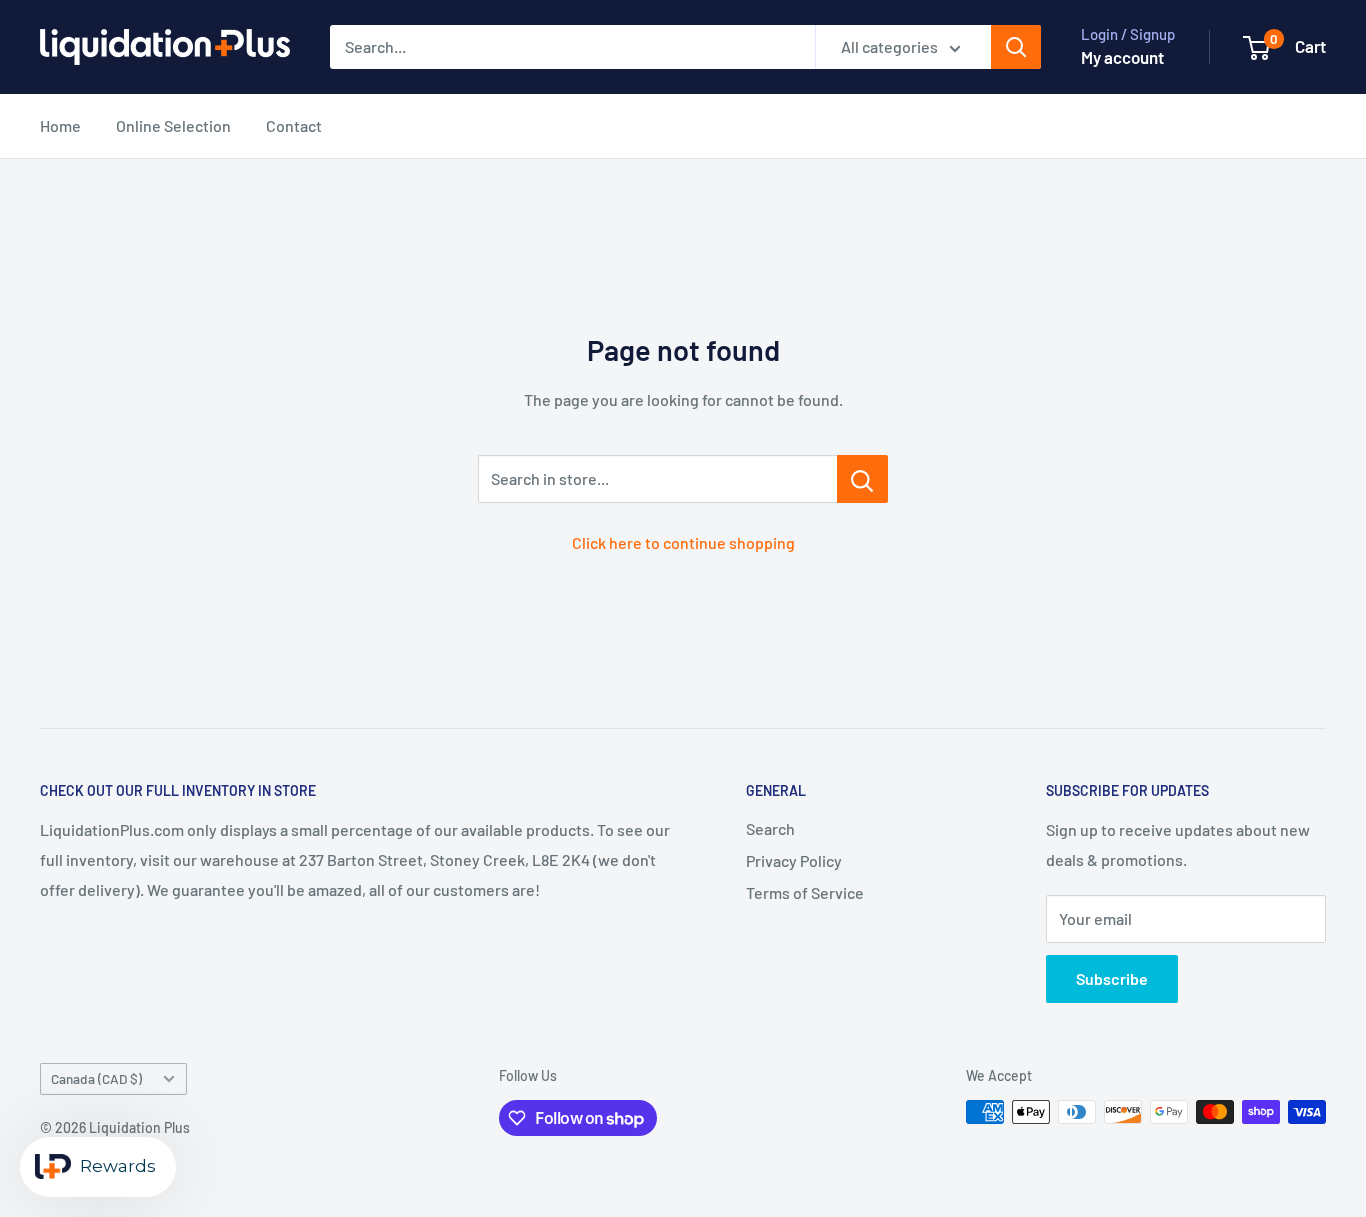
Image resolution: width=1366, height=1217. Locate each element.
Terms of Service (805, 892)
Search (770, 828)
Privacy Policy (794, 860)
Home (60, 125)
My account (1122, 57)
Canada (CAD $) (96, 1078)
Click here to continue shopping (683, 542)
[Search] (1016, 47)
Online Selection (173, 125)
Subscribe (1112, 978)
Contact (294, 125)
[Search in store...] (862, 479)
